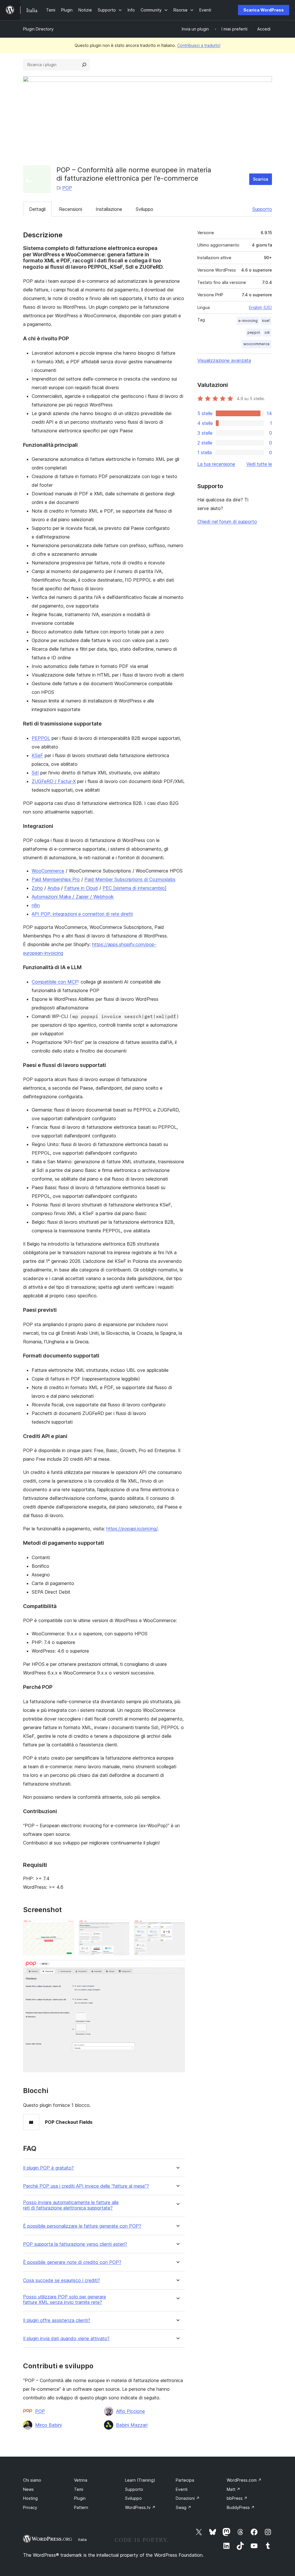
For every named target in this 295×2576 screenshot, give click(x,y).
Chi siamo (32, 2480)
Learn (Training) (140, 2480)
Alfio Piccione (131, 2411)
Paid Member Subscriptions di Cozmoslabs (130, 879)
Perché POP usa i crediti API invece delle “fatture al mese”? (86, 2186)
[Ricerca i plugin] (84, 65)
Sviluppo (144, 209)
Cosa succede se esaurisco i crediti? (62, 2280)
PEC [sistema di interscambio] (135, 888)
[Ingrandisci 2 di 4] (122, 1928)
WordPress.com (244, 2480)
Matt (233, 2489)
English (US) (260, 307)
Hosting (30, 2498)
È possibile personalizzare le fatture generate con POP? (82, 2226)
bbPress (237, 2498)
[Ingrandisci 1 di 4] (66, 1928)
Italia (82, 2539)
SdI (35, 773)
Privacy (30, 2507)
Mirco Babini (48, 2425)
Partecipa (185, 2480)
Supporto (262, 209)
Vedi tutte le (259, 464)
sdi (267, 332)
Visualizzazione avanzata (224, 360)
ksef (266, 321)
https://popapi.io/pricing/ (132, 1529)
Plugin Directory (38, 29)
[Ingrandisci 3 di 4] (177, 1928)
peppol (254, 332)
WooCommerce (48, 871)
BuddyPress (241, 2507)
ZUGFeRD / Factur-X (54, 781)
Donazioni (188, 2498)
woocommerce (257, 344)
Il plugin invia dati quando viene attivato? (66, 2339)
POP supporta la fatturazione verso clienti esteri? (75, 2244)
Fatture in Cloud (81, 888)
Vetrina (81, 2480)
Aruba (54, 888)
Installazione (109, 209)
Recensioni (71, 209)
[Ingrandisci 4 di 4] (177, 1968)
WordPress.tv (140, 2507)
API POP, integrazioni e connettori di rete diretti (82, 914)
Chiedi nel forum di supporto (227, 522)
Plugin (80, 2498)
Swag (184, 2507)
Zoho (37, 888)
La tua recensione (216, 464)
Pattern (81, 2507)
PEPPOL (41, 738)
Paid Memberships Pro (56, 879)
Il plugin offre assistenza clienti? (57, 2320)
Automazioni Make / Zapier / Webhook (73, 897)
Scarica (261, 179)
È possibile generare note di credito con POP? (72, 2262)
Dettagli (37, 209)
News (28, 2489)
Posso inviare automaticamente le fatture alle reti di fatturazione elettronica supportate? (71, 2205)
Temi (79, 2489)
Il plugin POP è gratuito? (48, 2168)
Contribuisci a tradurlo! (199, 45)
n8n (36, 905)
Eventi (182, 2489)
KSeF (37, 755)
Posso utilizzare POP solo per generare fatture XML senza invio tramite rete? (65, 2300)
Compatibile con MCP (55, 982)
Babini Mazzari (132, 2425)
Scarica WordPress (264, 10)
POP (67, 188)
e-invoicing (248, 321)
